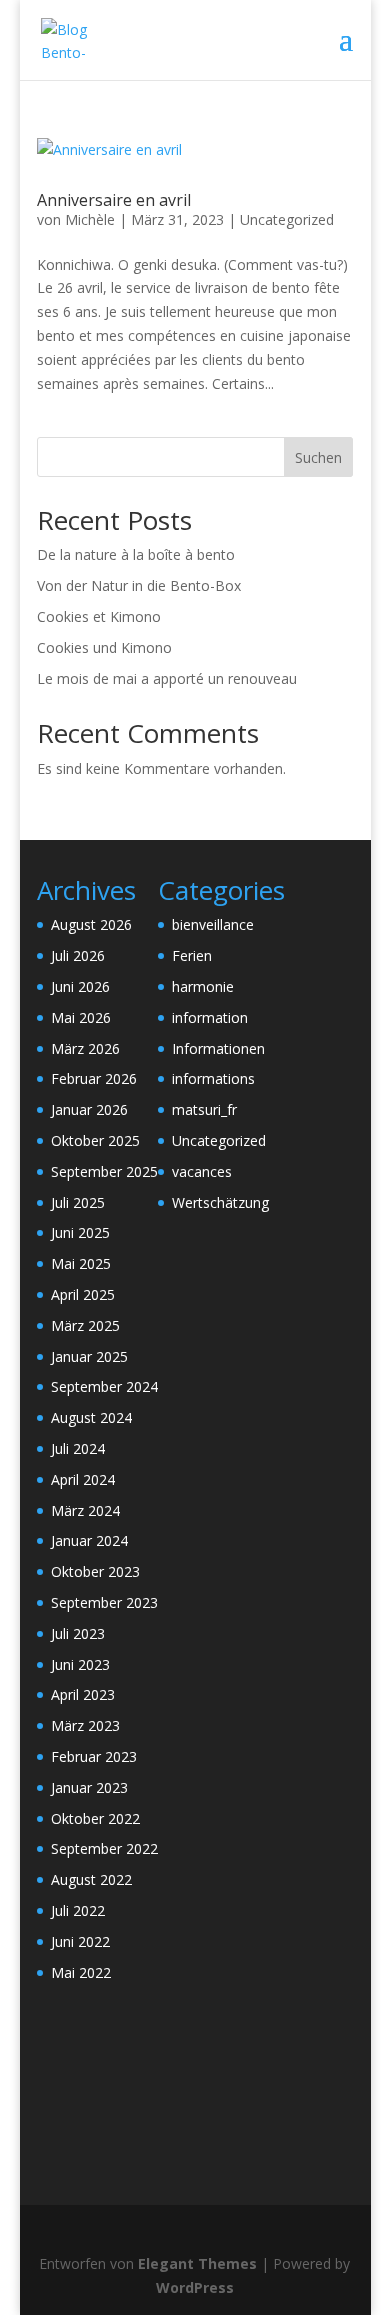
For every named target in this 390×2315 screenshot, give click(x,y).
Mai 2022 (81, 1972)
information (210, 1017)
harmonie (203, 986)
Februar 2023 (94, 1756)
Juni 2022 (80, 1941)
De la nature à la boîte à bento (136, 554)
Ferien (192, 955)
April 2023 (83, 1694)
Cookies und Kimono (104, 647)
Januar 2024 (89, 1540)
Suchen (318, 457)
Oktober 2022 (95, 1818)
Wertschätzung (220, 1202)
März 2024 (85, 1510)
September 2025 (104, 1171)
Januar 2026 (89, 1109)
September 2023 (104, 1602)
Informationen (218, 1048)
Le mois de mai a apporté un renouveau (167, 678)
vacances (202, 1171)
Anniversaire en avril (114, 200)
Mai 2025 (81, 1263)
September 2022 (104, 1848)
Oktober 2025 (95, 1140)
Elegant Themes (197, 2263)
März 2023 (85, 1725)
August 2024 (91, 1417)
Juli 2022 (78, 1910)
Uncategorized (287, 219)
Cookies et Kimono (99, 616)
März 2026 (85, 1048)
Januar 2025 (89, 1356)
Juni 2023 (80, 1664)
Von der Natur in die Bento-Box (139, 585)
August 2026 (91, 924)
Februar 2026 (94, 1078)
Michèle (90, 219)
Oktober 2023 (95, 1571)
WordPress (195, 2287)
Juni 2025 (80, 1232)
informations (213, 1078)
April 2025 (83, 1294)
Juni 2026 (80, 986)
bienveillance (213, 924)
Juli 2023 (78, 1633)
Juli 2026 (78, 955)
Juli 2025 (78, 1202)
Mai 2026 (81, 1017)
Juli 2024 (78, 1448)
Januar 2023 (89, 1787)
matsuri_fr (204, 1109)
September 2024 (104, 1386)
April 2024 (83, 1479)
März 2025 (85, 1325)
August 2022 (91, 1879)
